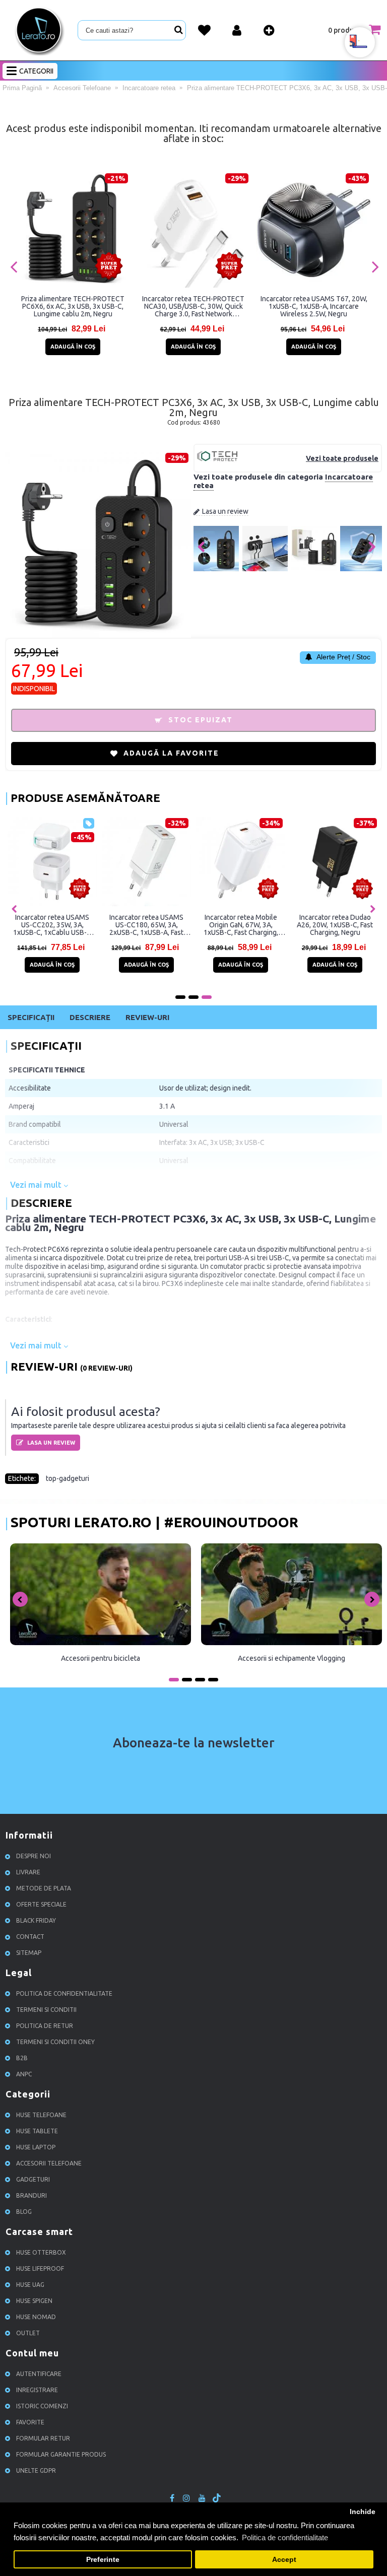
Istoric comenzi (42, 2406)
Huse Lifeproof (40, 2268)
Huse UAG (30, 2285)
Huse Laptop (36, 2147)
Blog (24, 2212)
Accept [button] (284, 2560)
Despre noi (34, 1856)
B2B (22, 2058)
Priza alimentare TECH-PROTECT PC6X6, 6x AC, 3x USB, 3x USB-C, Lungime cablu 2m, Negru (73, 306)
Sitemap (29, 1953)
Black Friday (36, 1920)
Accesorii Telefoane (49, 2163)
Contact (30, 1937)
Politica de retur (45, 2026)
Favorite (30, 2422)
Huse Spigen (34, 2301)
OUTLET (28, 2333)
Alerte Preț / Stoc (343, 657)
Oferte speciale (41, 1904)
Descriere (90, 1017)
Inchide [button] (363, 2512)
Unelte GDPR (36, 2470)
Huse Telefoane (41, 2115)
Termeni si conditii (46, 2010)
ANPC (24, 2074)
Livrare (28, 1872)
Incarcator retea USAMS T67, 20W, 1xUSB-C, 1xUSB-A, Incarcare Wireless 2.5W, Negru (314, 306)
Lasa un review (225, 511)
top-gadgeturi (68, 1478)
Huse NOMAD (36, 2317)
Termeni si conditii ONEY (55, 2042)
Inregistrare (37, 2390)
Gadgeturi (33, 2179)
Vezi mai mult (37, 1185)
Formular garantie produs (61, 2454)
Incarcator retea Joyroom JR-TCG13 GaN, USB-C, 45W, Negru (146, 925)
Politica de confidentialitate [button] (285, 2537)
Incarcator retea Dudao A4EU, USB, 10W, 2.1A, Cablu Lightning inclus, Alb (241, 925)
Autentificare (39, 2374)
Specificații (31, 1017)
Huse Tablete (37, 2131)
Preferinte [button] (103, 2560)
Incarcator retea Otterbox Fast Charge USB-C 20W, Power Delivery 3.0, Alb (52, 925)
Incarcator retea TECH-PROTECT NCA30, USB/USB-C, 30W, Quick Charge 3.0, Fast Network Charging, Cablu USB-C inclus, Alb (193, 306)
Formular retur (43, 2438)
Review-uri (147, 1017)
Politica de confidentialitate (64, 1993)
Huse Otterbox (41, 2252)
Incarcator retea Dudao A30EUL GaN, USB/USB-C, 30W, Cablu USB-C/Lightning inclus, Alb (335, 925)
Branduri (31, 2195)
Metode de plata (44, 1888)
